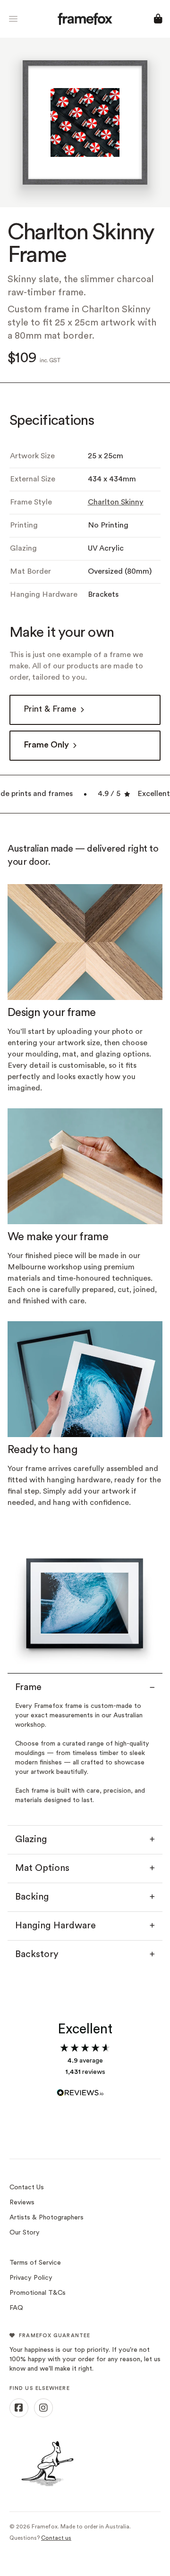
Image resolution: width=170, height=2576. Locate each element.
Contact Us (27, 2188)
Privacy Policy (31, 2278)
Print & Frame (50, 710)
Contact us (56, 2538)
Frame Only (46, 745)
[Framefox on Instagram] (43, 2408)
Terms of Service (35, 2263)
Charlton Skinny (116, 503)
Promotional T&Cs (38, 2293)
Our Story (25, 2233)
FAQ (16, 2308)
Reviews (22, 2203)
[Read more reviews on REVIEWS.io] (85, 2088)
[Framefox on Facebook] (19, 2408)
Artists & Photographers (47, 2218)
